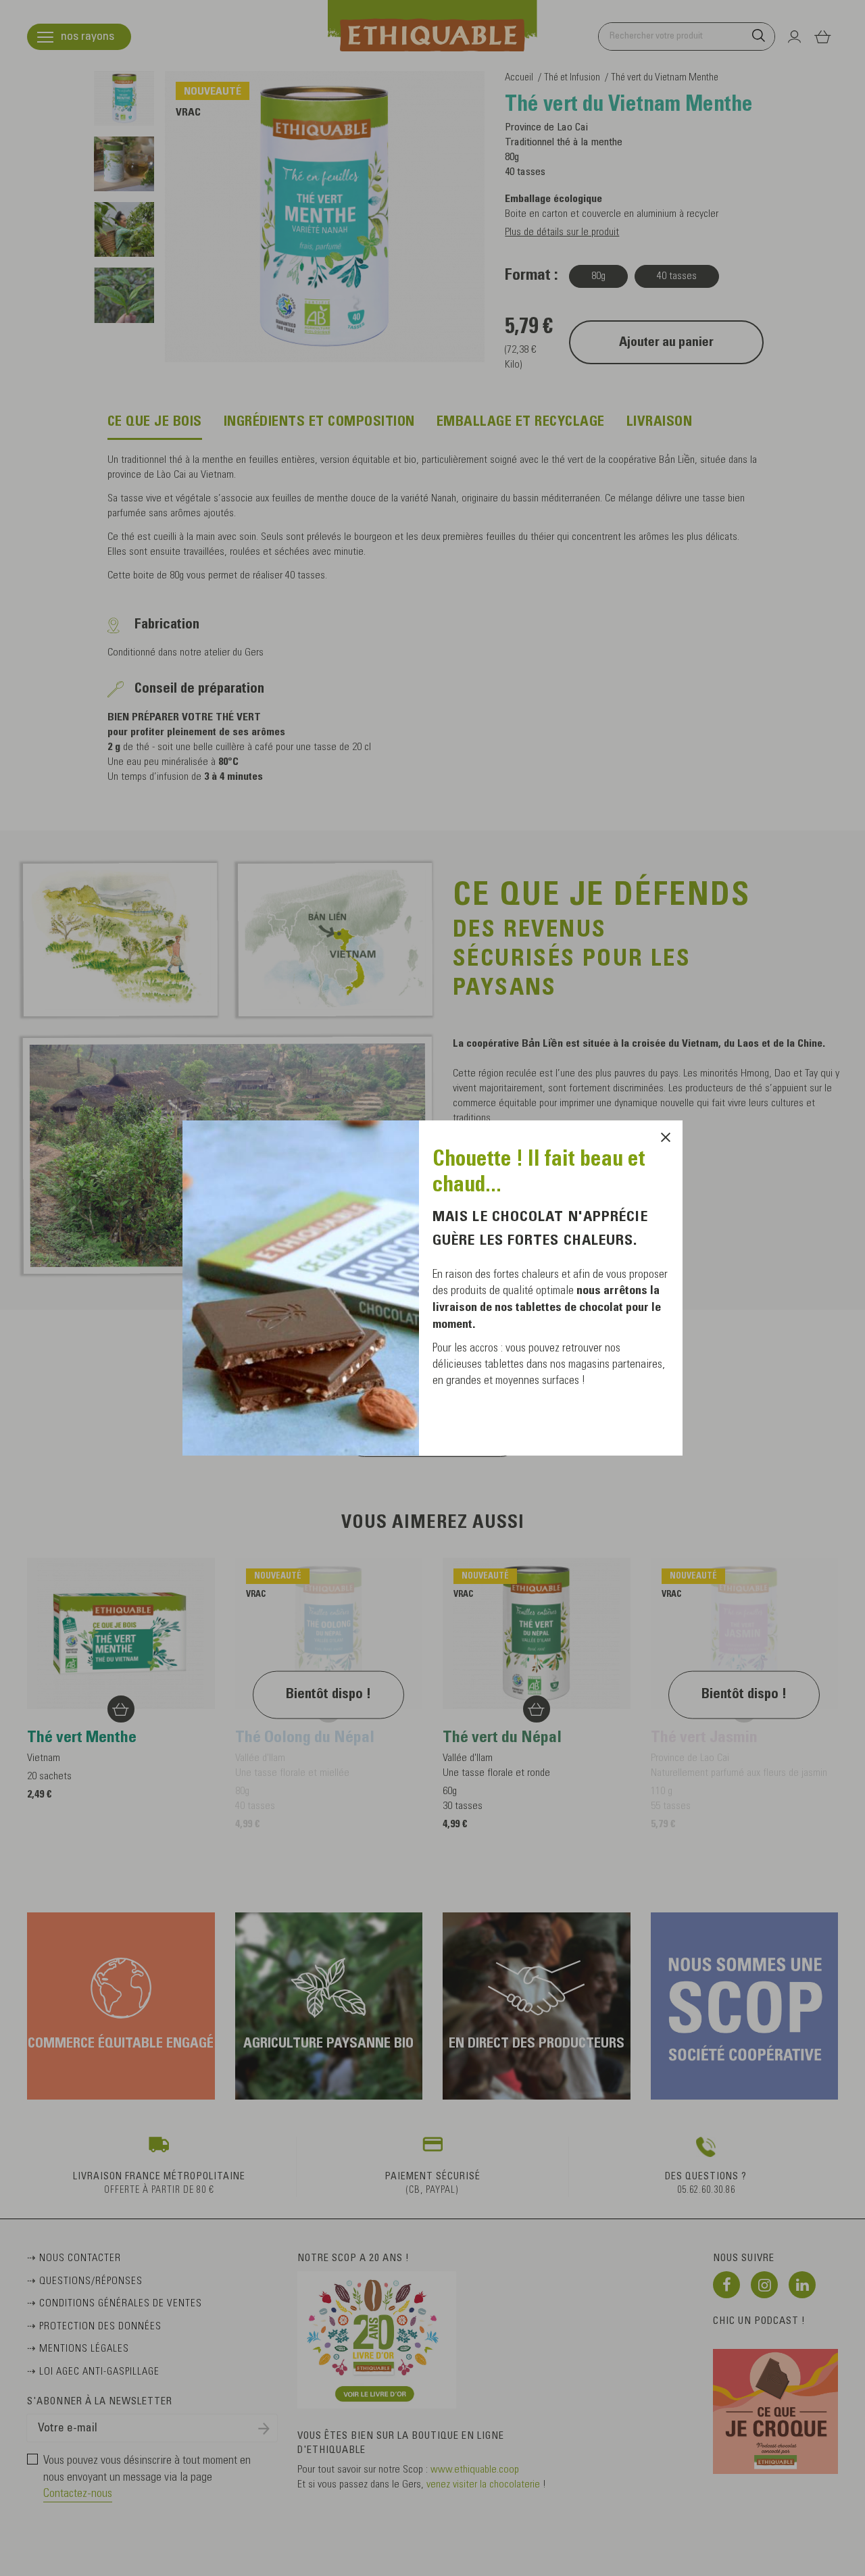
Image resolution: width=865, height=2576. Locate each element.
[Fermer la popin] (666, 1137)
